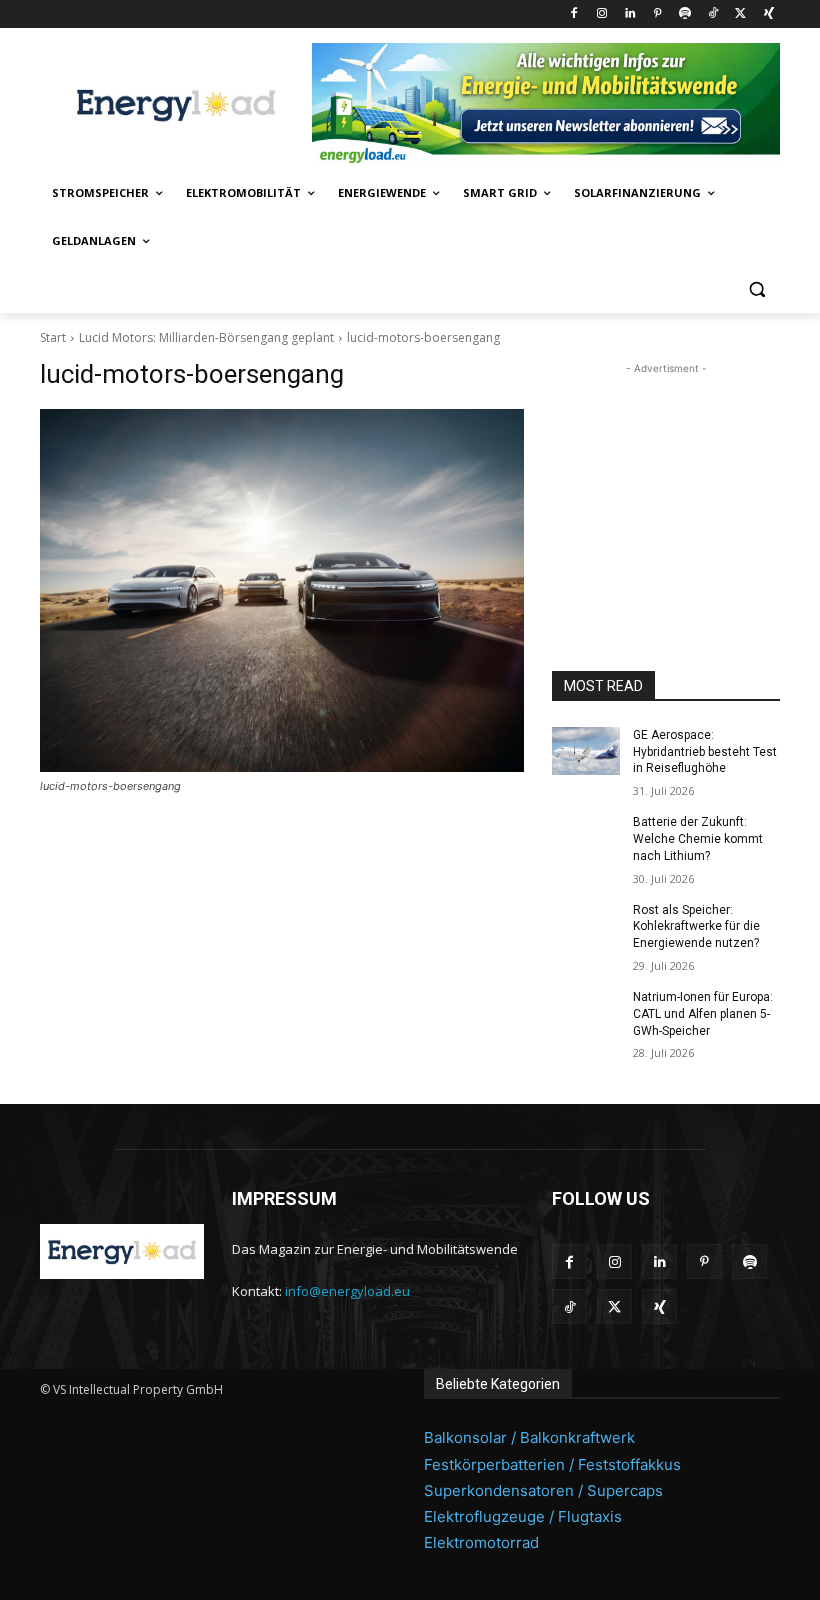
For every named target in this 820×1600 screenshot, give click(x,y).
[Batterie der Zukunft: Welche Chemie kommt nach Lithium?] (586, 838)
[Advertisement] (666, 479)
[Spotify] (685, 14)
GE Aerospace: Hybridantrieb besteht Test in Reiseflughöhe (705, 752)
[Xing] (768, 14)
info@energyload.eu (347, 1291)
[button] (756, 289)
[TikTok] (713, 14)
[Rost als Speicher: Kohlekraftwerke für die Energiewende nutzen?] (586, 926)
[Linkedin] (629, 14)
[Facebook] (574, 14)
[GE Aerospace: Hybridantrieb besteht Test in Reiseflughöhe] (586, 751)
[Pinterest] (657, 14)
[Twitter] (740, 14)
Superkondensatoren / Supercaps (543, 1490)
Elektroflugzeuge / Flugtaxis (523, 1516)
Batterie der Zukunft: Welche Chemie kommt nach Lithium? (698, 839)
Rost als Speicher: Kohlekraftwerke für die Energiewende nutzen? (696, 927)
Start (53, 337)
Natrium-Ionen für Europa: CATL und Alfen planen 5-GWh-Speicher (703, 1014)
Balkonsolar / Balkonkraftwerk (529, 1437)
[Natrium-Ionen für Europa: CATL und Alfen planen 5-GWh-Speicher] (586, 1013)
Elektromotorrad (481, 1542)
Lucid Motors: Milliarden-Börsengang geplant (206, 337)
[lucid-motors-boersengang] (282, 590)
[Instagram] (601, 14)
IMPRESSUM (284, 1198)
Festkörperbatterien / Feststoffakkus (552, 1464)
